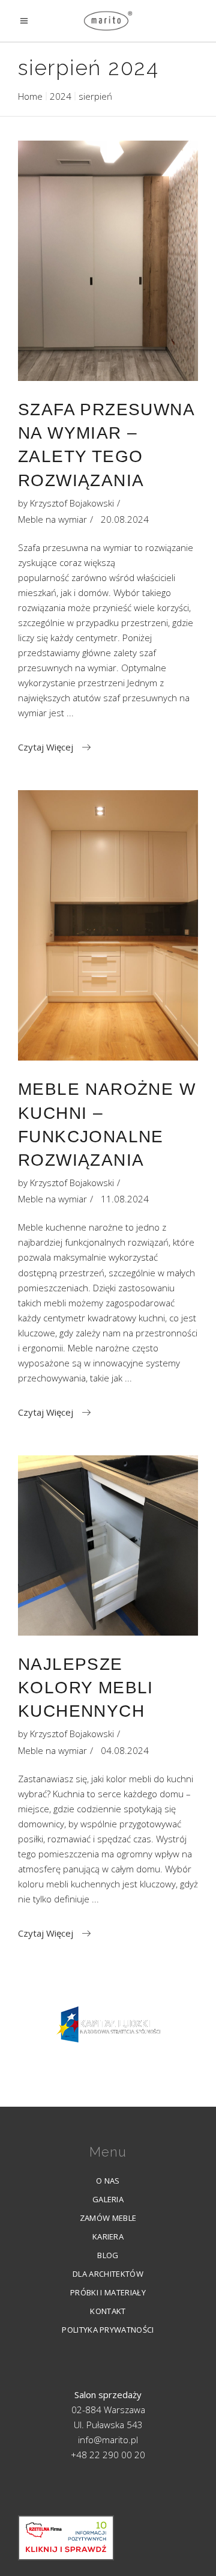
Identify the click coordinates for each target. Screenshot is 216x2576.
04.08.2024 (125, 1750)
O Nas (108, 2181)
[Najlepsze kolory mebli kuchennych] (108, 1545)
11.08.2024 (125, 1199)
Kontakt (108, 2311)
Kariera (108, 2236)
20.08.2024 (125, 519)
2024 (61, 96)
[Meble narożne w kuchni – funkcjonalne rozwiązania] (108, 925)
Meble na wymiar (52, 519)
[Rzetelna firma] (66, 2538)
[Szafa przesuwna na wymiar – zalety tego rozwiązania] (108, 261)
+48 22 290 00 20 (108, 2455)
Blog (108, 2255)
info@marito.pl (108, 2440)
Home (30, 96)
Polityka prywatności (108, 2330)
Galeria (108, 2199)
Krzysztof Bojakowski (72, 503)
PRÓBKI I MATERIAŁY (108, 2292)
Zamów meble (108, 2218)
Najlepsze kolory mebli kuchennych (86, 1688)
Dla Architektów (108, 2274)
